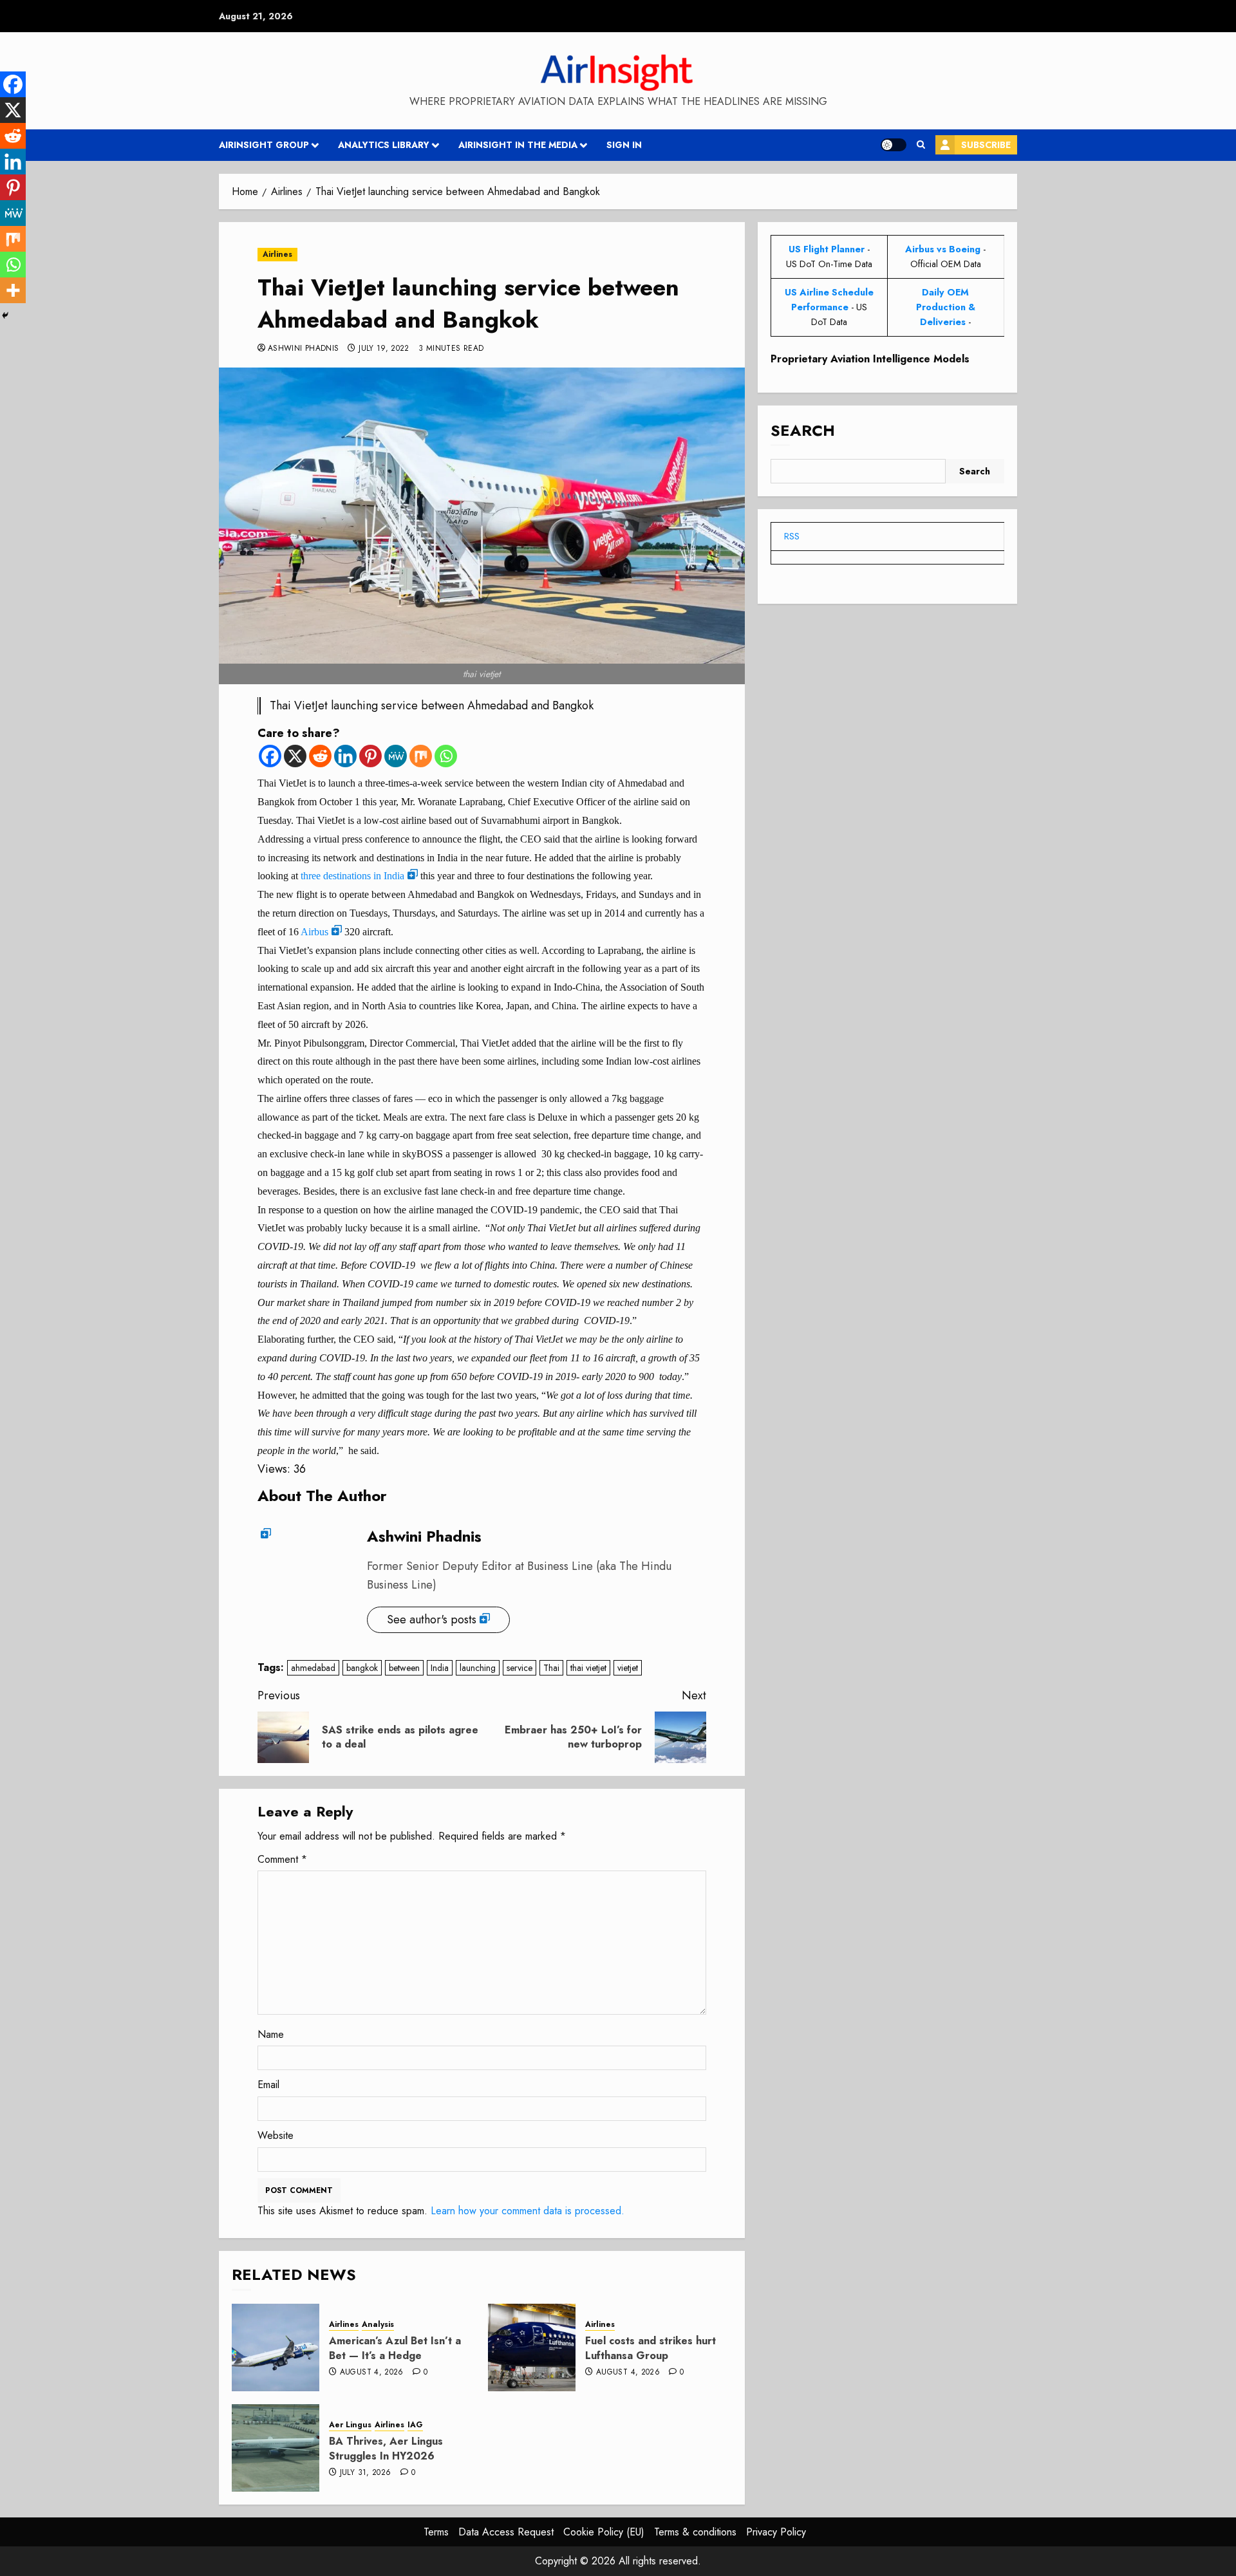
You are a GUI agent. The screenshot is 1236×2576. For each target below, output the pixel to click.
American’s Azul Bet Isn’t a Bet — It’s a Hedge (395, 2348)
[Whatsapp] (446, 756)
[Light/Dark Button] (894, 145)
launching (478, 1668)
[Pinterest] (370, 756)
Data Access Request (506, 2532)
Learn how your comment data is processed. (528, 2211)
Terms (436, 2532)
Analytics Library (384, 145)
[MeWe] (396, 756)
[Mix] (421, 756)
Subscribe (986, 145)
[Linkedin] (345, 756)
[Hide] (5, 315)
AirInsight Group (264, 145)
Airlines (277, 254)
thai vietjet (588, 1668)
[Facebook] (270, 756)
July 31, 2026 (366, 2473)
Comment (282, 1859)
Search (803, 431)
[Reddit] (320, 756)
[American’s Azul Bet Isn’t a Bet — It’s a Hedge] (276, 2347)
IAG (415, 2425)
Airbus (314, 932)
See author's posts (432, 1619)
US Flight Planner (827, 249)
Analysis (378, 2325)
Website (276, 2135)
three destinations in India (352, 876)
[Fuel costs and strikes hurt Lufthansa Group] (532, 2347)
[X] (295, 756)
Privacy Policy (776, 2532)
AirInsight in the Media (518, 145)
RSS (792, 536)
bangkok (362, 1668)
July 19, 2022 (384, 349)
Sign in (624, 145)
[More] (13, 290)
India (440, 1668)
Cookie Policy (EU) (604, 2532)
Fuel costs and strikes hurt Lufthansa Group (651, 2348)
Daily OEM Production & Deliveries (946, 307)
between (404, 1668)
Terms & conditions (695, 2532)
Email (268, 2085)
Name (271, 2034)
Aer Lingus (350, 2425)
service (520, 1668)
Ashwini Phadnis (303, 349)
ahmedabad (313, 1668)
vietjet (628, 1668)
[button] (921, 145)
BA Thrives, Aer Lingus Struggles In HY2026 (386, 2448)
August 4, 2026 (372, 2373)
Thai (551, 1668)
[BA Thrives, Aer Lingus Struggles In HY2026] (276, 2448)
